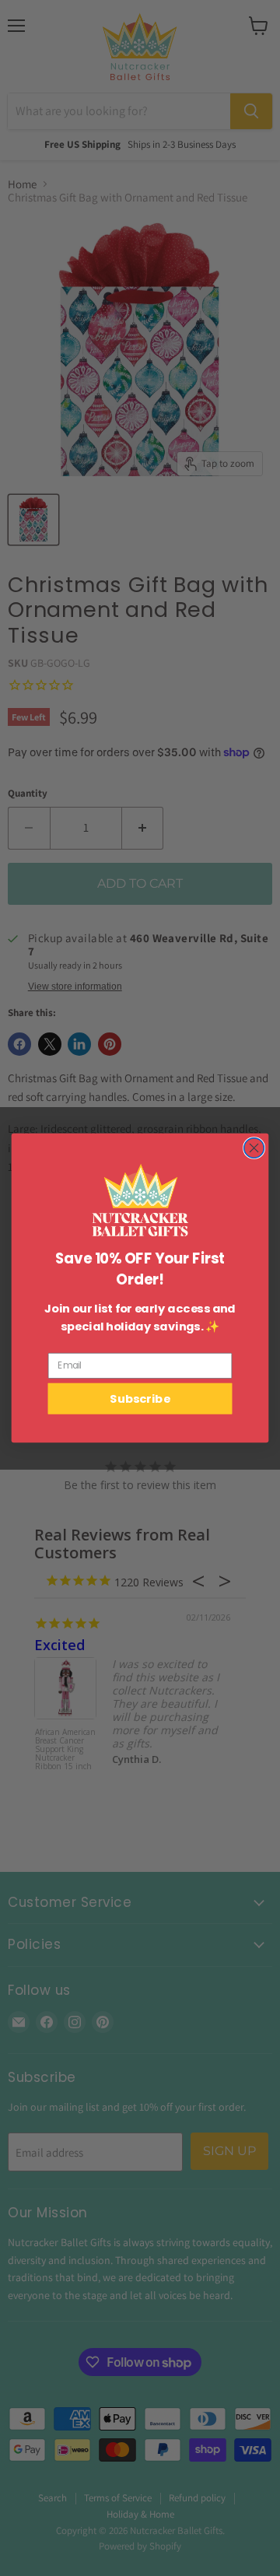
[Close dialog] (254, 1148)
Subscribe (140, 1398)
